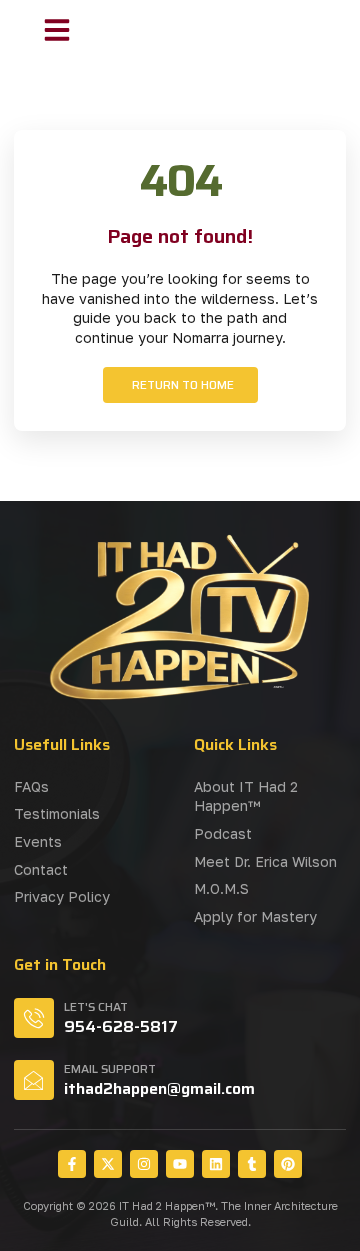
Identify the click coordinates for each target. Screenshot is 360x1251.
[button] (57, 30)
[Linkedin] (216, 1164)
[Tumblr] (252, 1164)
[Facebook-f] (72, 1164)
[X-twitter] (108, 1164)
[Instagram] (144, 1164)
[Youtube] (180, 1164)
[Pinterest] (288, 1164)
